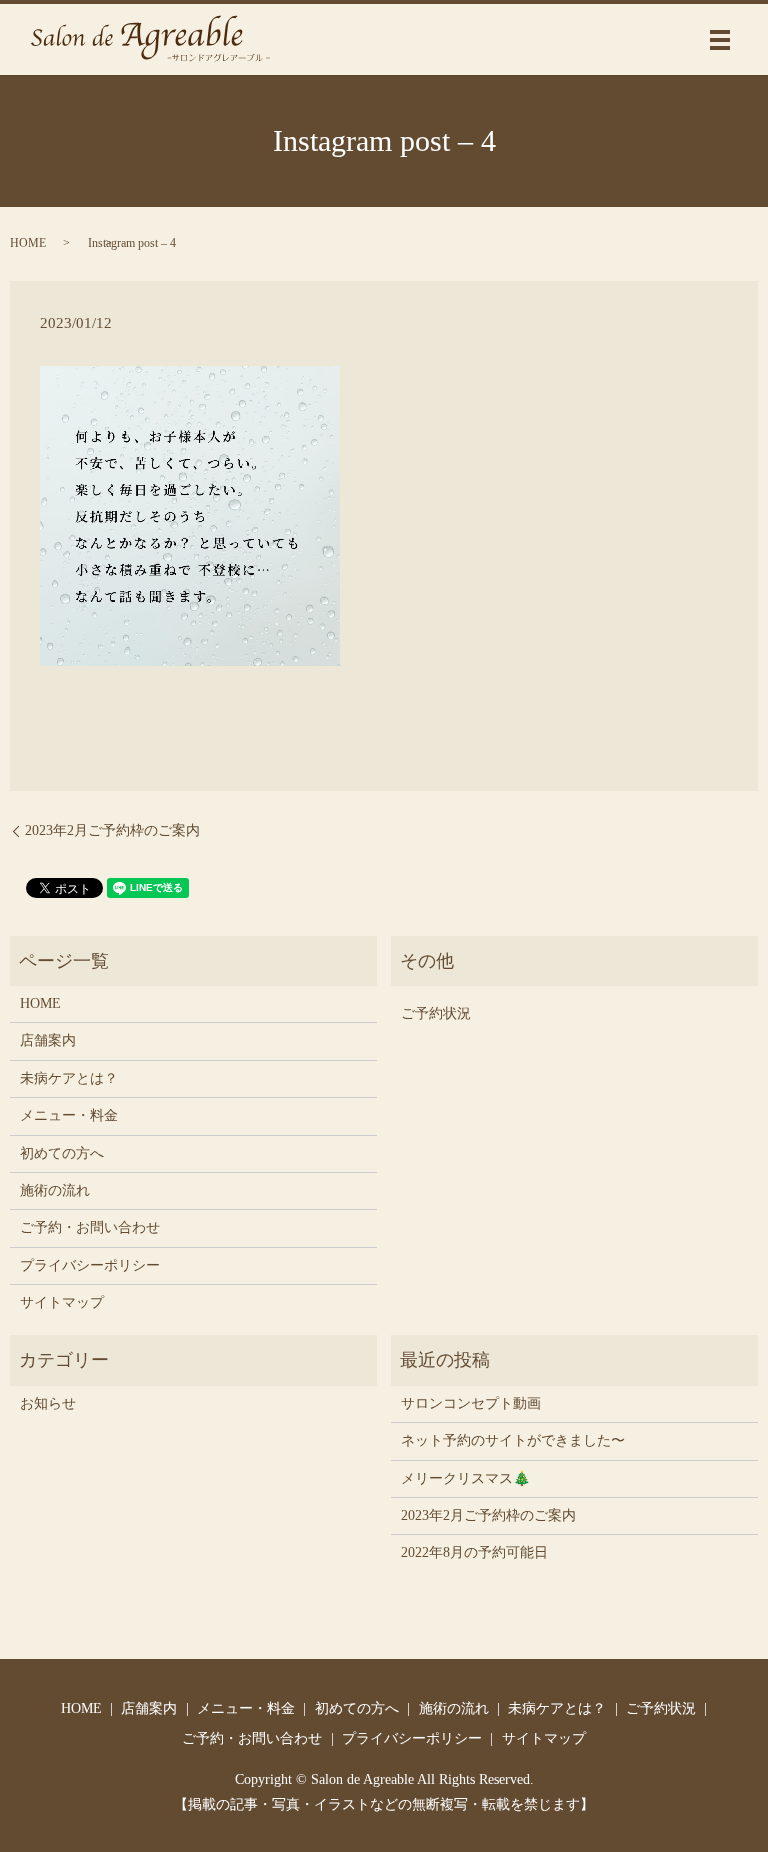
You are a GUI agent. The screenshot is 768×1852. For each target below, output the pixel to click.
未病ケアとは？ (69, 1078)
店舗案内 (48, 1040)
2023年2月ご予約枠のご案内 (112, 830)
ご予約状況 (436, 1013)
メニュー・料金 (69, 1115)
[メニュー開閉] (720, 40)
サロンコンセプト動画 (471, 1403)
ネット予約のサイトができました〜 (513, 1440)
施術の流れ (55, 1190)
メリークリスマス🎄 (465, 1478)
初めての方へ (62, 1153)
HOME (28, 243)
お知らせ (48, 1403)
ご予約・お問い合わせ (90, 1227)
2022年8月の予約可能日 (474, 1552)
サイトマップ (62, 1302)
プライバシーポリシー (90, 1265)
